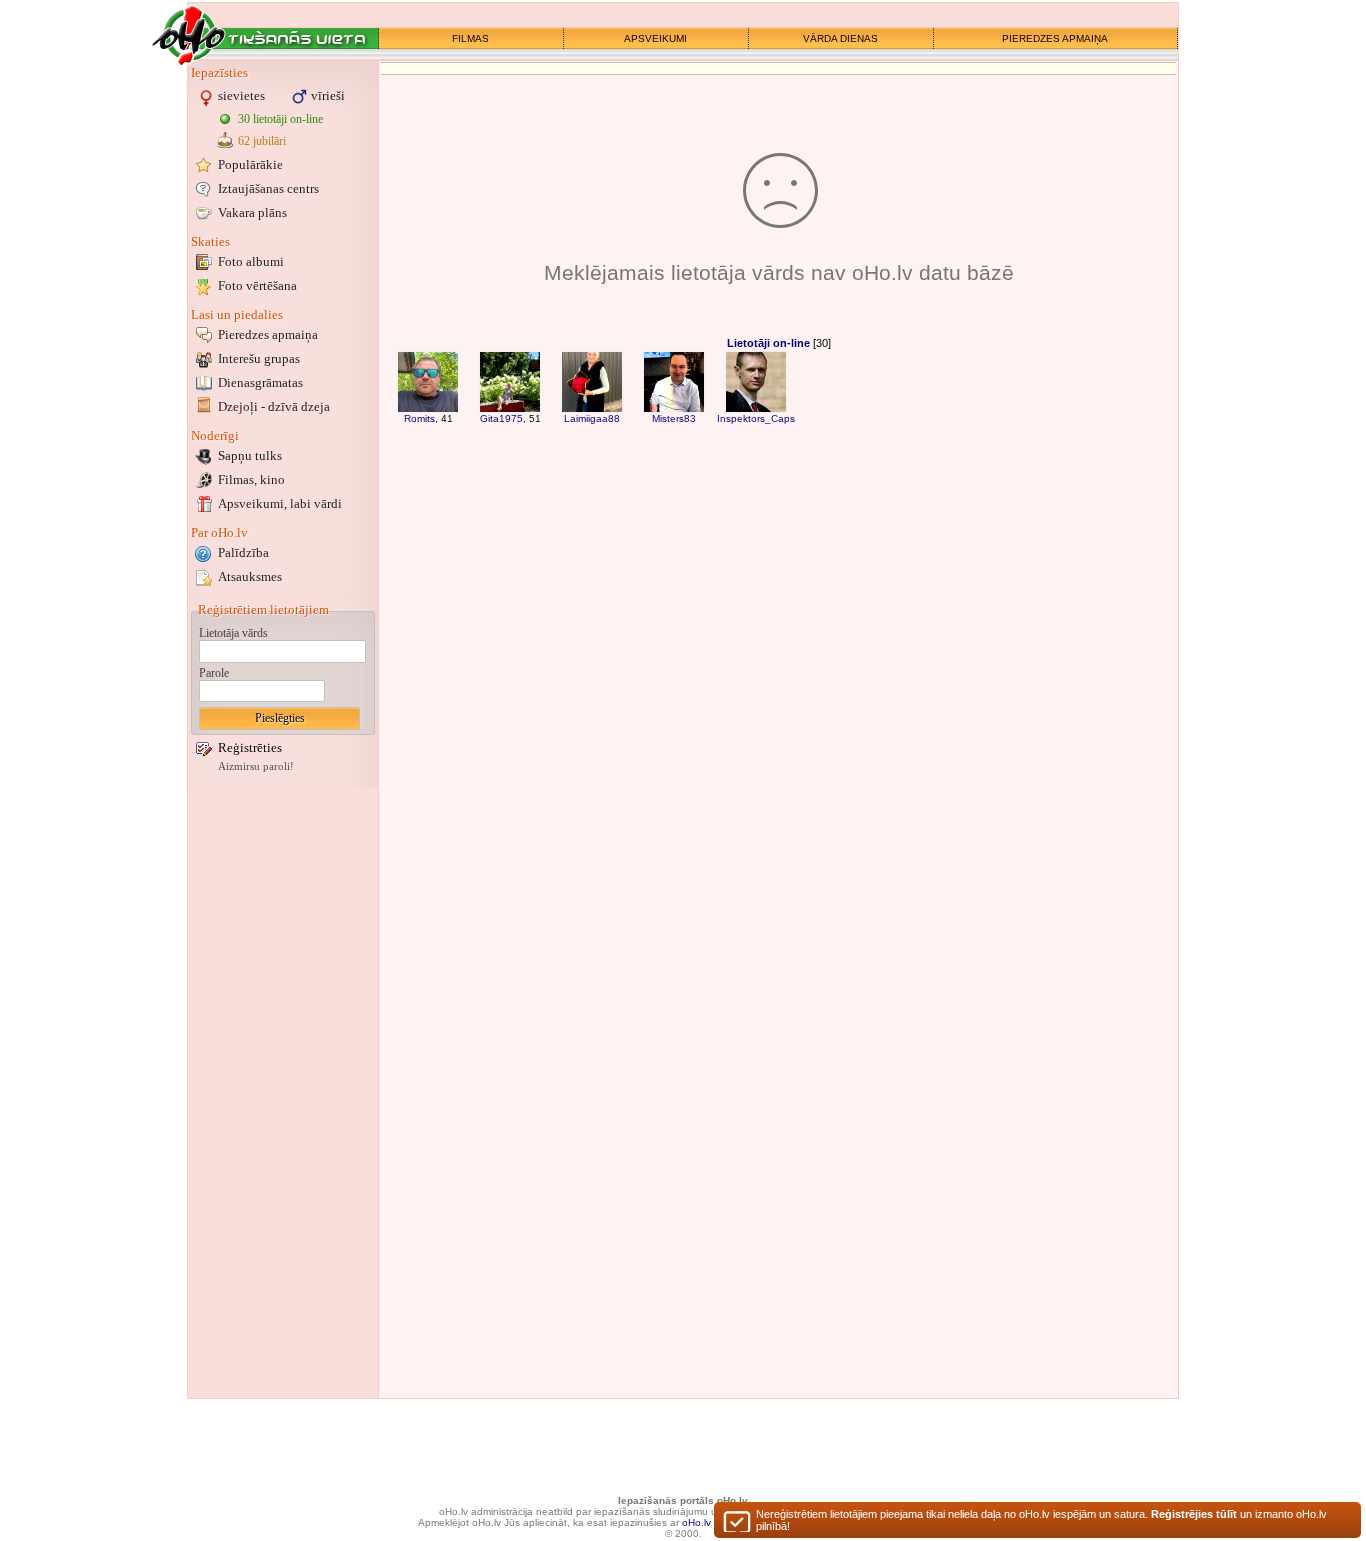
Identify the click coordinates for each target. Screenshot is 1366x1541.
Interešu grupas (259, 358)
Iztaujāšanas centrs (268, 188)
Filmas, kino (251, 479)
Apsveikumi (280, 503)
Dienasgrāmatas (260, 382)
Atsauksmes (250, 576)
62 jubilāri (262, 141)
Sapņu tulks (250, 455)
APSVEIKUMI (655, 38)
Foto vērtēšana (257, 285)
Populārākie (250, 164)
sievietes (241, 95)
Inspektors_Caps (756, 418)
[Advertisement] (283, 1093)
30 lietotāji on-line (280, 119)
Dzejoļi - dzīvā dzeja (274, 406)
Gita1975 (501, 418)
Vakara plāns (252, 212)
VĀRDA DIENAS (840, 38)
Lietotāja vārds (233, 633)
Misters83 (674, 418)
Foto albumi (251, 261)
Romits (419, 418)
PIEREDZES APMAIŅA (1055, 38)
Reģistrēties (250, 747)
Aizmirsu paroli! (256, 766)
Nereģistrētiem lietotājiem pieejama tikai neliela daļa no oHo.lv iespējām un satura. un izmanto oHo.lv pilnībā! (1041, 1520)
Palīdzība (243, 552)
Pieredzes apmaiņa (268, 334)
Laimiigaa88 (592, 418)
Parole (214, 673)
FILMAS (470, 38)
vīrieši (328, 95)
